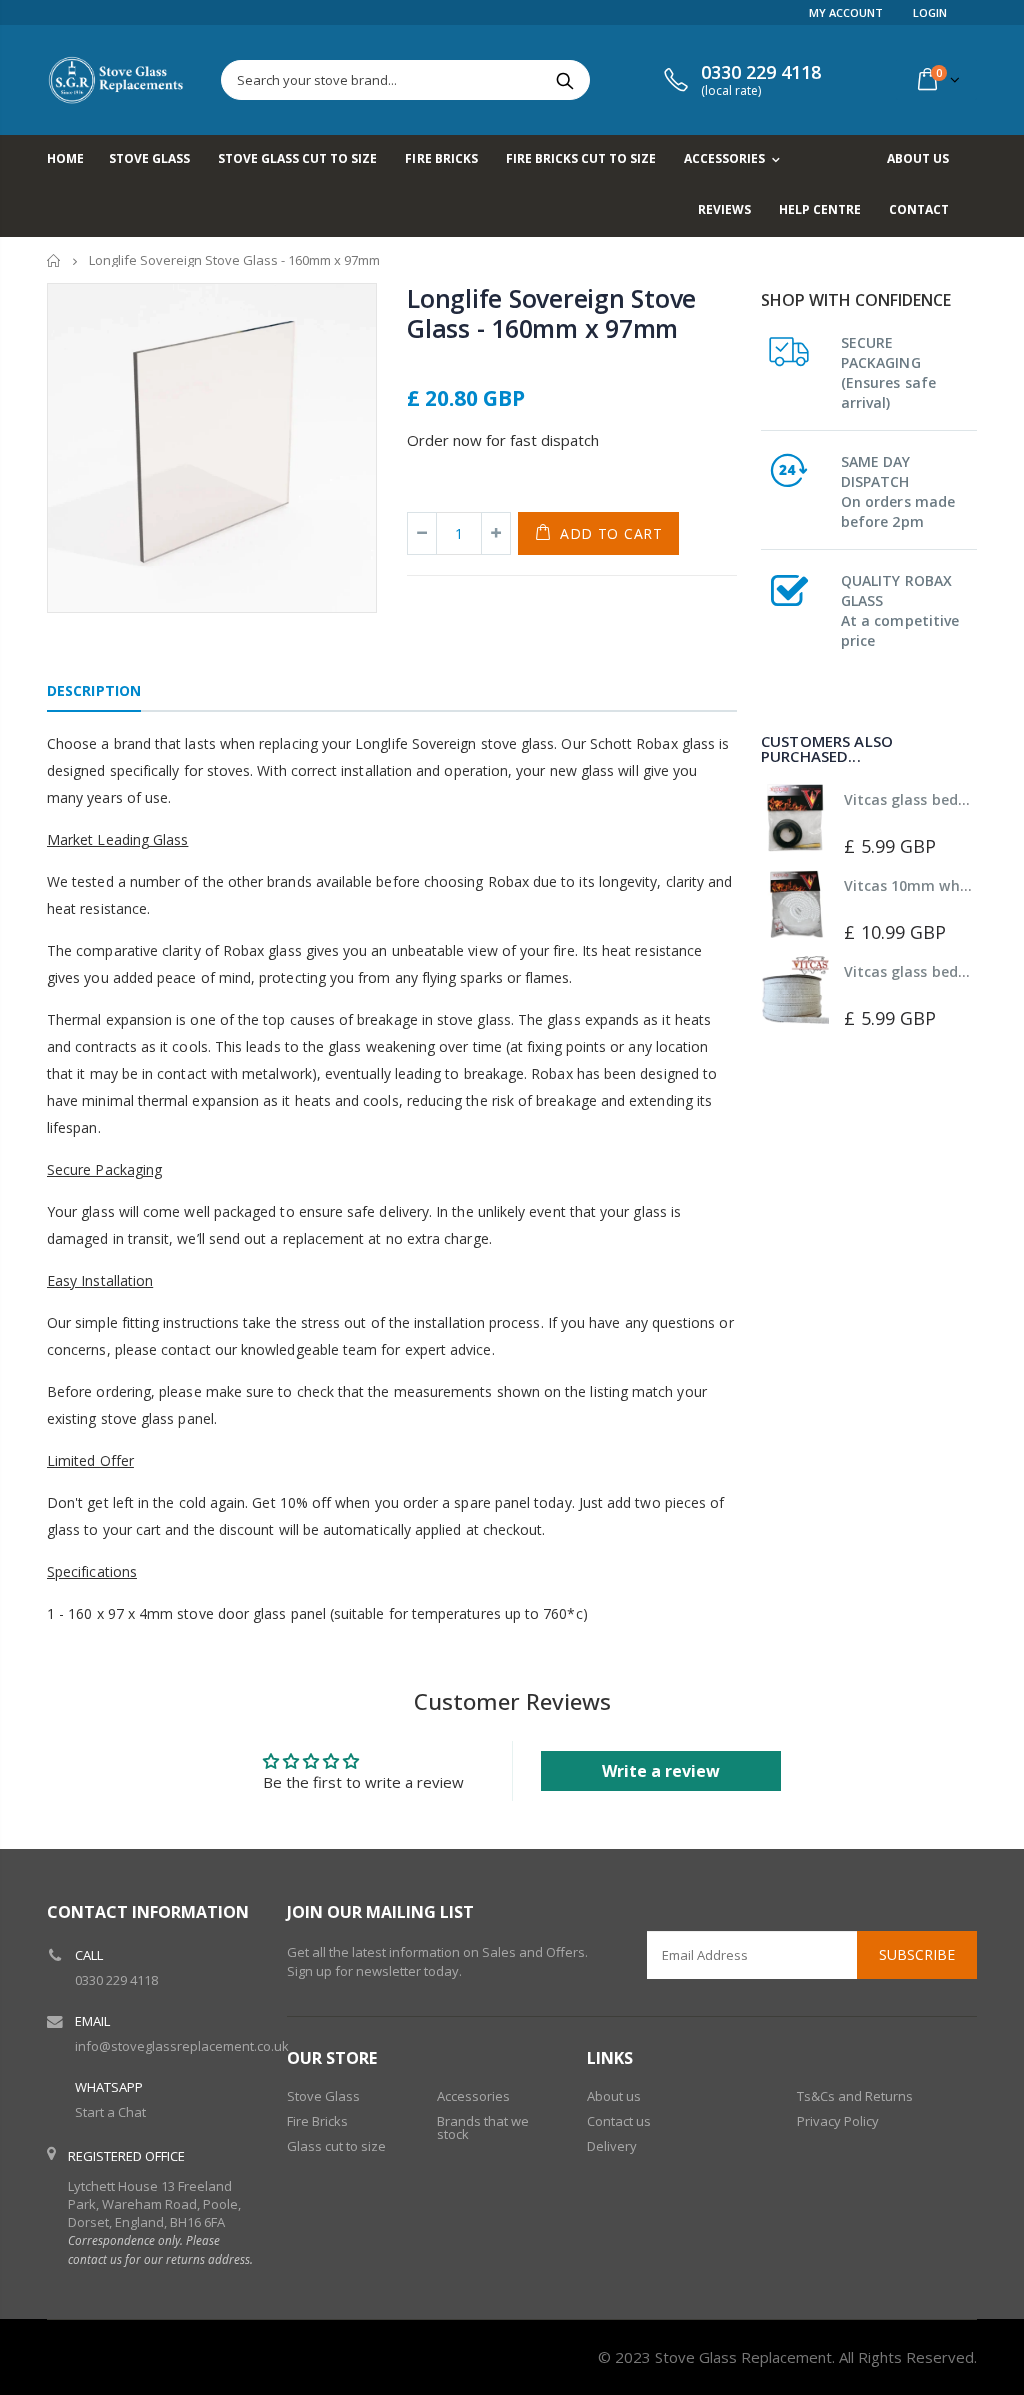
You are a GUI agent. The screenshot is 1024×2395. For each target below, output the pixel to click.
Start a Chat (110, 2112)
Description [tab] (94, 690)
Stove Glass (323, 2096)
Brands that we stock (483, 2127)
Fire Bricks (317, 2121)
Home (54, 260)
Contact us (619, 2121)
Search (564, 80)
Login (930, 12)
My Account (846, 12)
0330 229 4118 (116, 1980)
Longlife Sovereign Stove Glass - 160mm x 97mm (551, 313)
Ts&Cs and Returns (855, 2096)
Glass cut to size (336, 2146)
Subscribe (917, 1954)
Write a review (661, 1771)
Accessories (473, 2096)
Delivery (612, 2146)
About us (614, 2096)
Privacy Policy (838, 2121)
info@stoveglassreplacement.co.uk (182, 2046)
